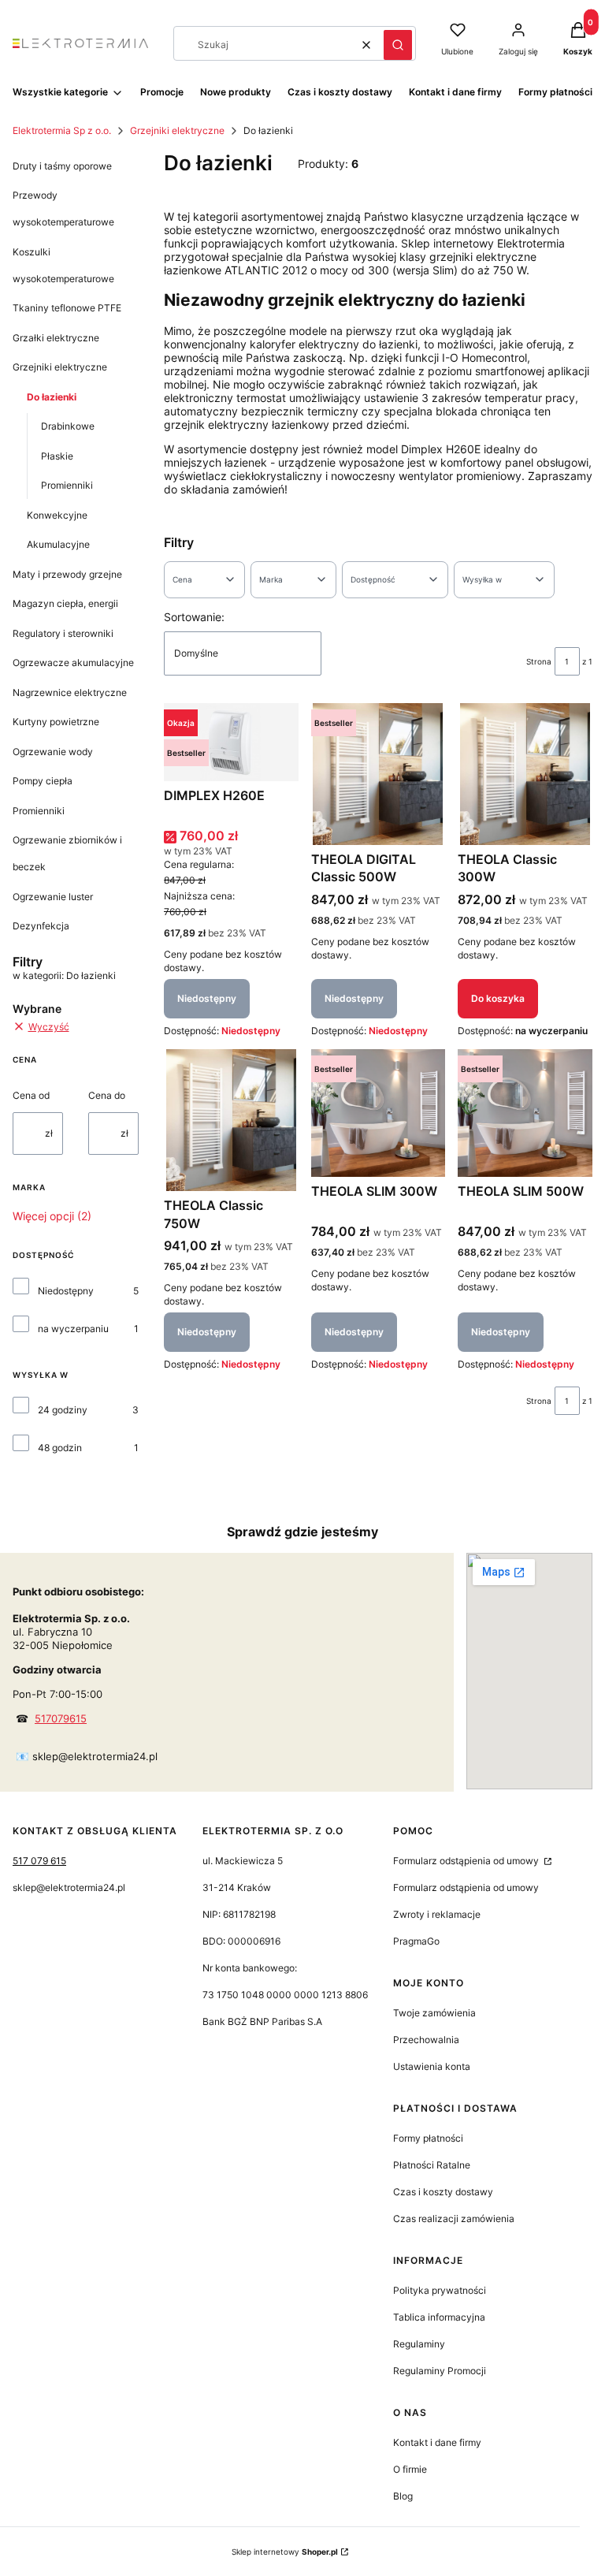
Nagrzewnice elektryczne (70, 692)
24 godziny (63, 1410)
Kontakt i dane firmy (437, 2442)
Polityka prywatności (440, 2290)
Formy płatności (428, 2138)
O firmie (410, 2469)
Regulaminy (419, 2344)
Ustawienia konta (432, 2066)
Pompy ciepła (43, 781)
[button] (398, 45)
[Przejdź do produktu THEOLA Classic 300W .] (525, 774)
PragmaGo (416, 1941)
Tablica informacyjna (439, 2317)
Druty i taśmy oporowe (62, 166)
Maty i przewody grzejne (67, 574)
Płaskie (57, 456)
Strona (539, 661)
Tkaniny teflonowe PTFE (67, 308)
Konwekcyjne (57, 515)
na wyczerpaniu (73, 1329)
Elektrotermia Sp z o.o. (62, 130)
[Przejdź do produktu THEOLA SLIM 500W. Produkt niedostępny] (525, 1113)
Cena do (107, 1095)
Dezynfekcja (41, 926)
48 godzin (60, 1448)
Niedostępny (66, 1291)
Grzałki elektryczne (56, 338)
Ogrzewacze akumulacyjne (73, 663)
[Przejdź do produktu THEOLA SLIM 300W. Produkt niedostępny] (379, 1113)
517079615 (61, 1718)
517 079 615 (39, 1861)
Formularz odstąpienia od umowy (467, 1861)
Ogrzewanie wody (53, 752)
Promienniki (67, 485)
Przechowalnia (426, 2040)
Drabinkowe (68, 426)
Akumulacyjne (58, 544)
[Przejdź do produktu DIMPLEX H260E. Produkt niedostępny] (231, 742)
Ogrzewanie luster (53, 897)
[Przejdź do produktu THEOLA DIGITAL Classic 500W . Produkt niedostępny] (379, 774)
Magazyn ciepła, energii (65, 603)
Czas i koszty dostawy (443, 2192)
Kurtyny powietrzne (56, 722)
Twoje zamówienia (434, 2013)
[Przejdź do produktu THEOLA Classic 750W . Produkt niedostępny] (231, 1120)
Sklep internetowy (285, 2552)
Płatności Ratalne (432, 2165)
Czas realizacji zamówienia (454, 2219)
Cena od (31, 1095)
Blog (403, 2496)
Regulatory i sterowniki (63, 633)
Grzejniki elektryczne (177, 130)
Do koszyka (498, 998)
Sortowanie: (194, 617)
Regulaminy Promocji (440, 2371)
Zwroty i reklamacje (437, 1914)
